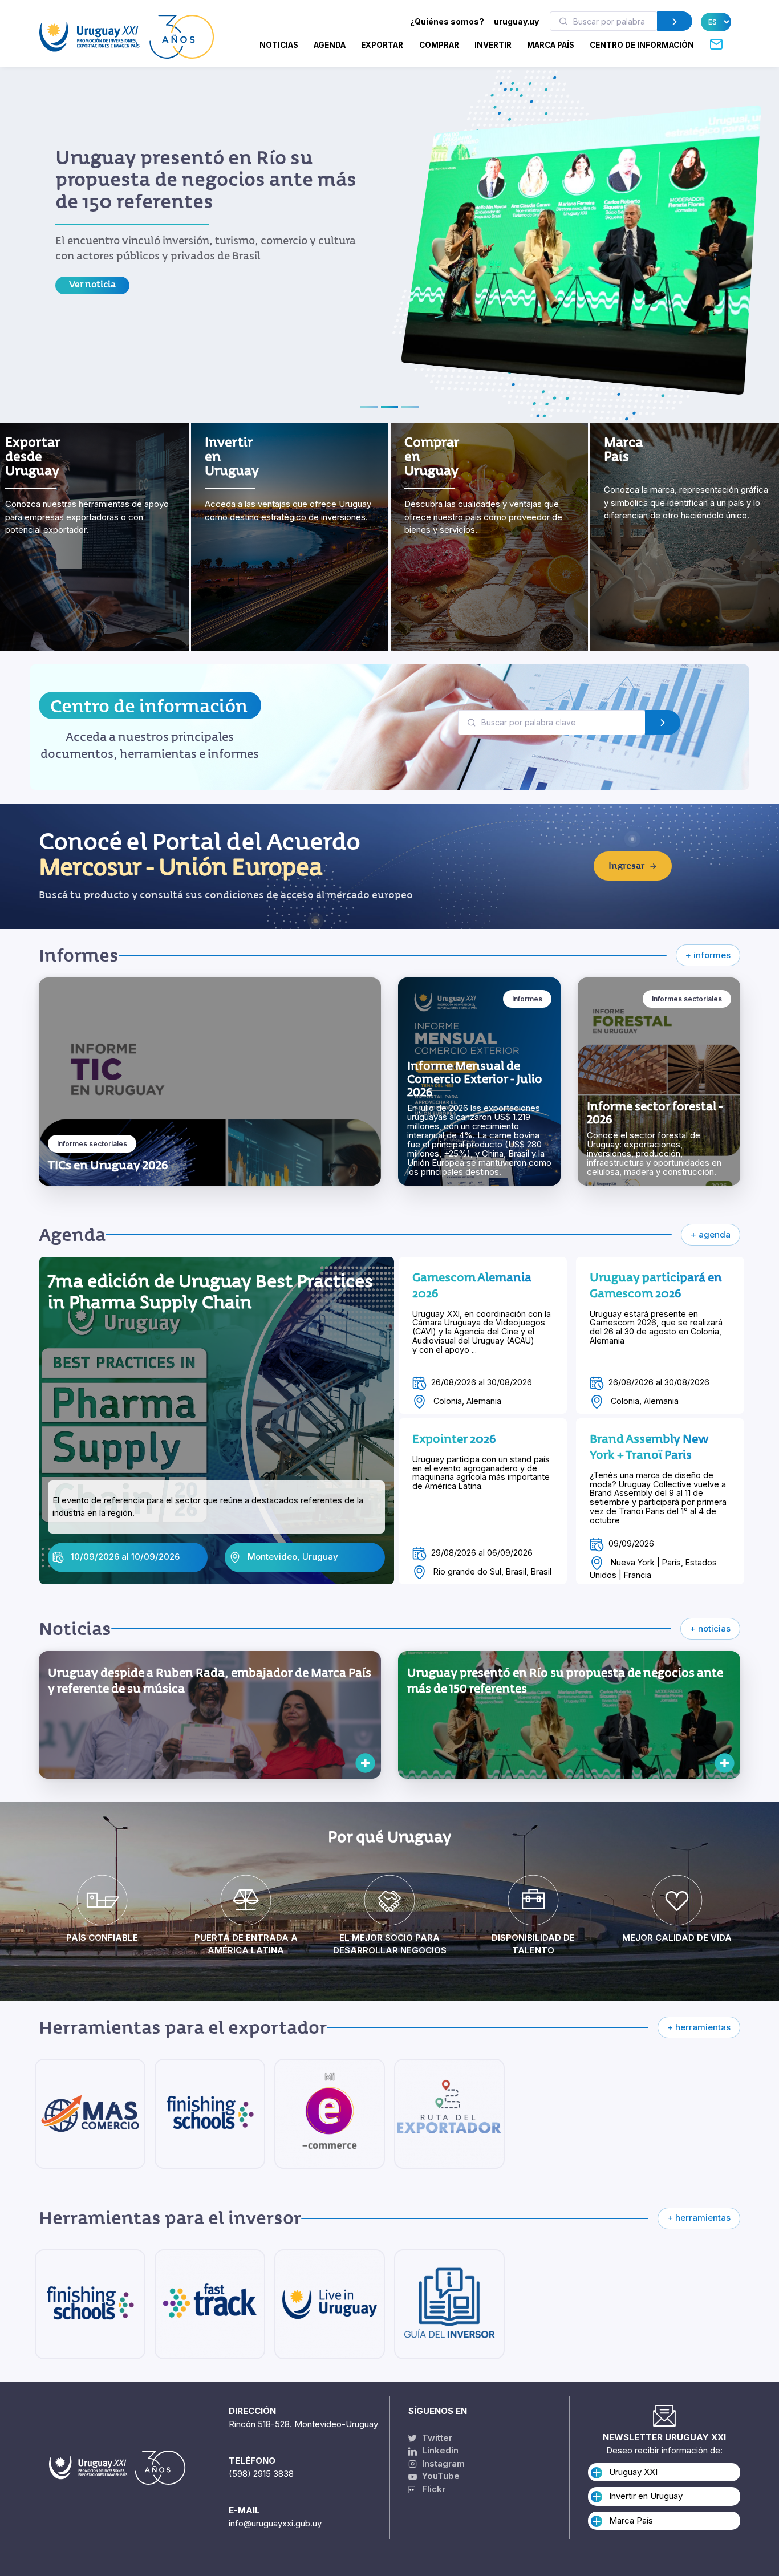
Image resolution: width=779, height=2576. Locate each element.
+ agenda (711, 1234)
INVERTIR (493, 45)
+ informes (708, 955)
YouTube (440, 2476)
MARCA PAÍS (551, 45)
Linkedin (439, 2450)
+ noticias (710, 1628)
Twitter (436, 2438)
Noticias (279, 45)
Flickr (430, 2489)
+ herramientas (699, 2027)
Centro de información (149, 706)
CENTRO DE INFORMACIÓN (642, 45)
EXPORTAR (382, 45)
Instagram (442, 2463)
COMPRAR (439, 45)
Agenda (330, 45)
